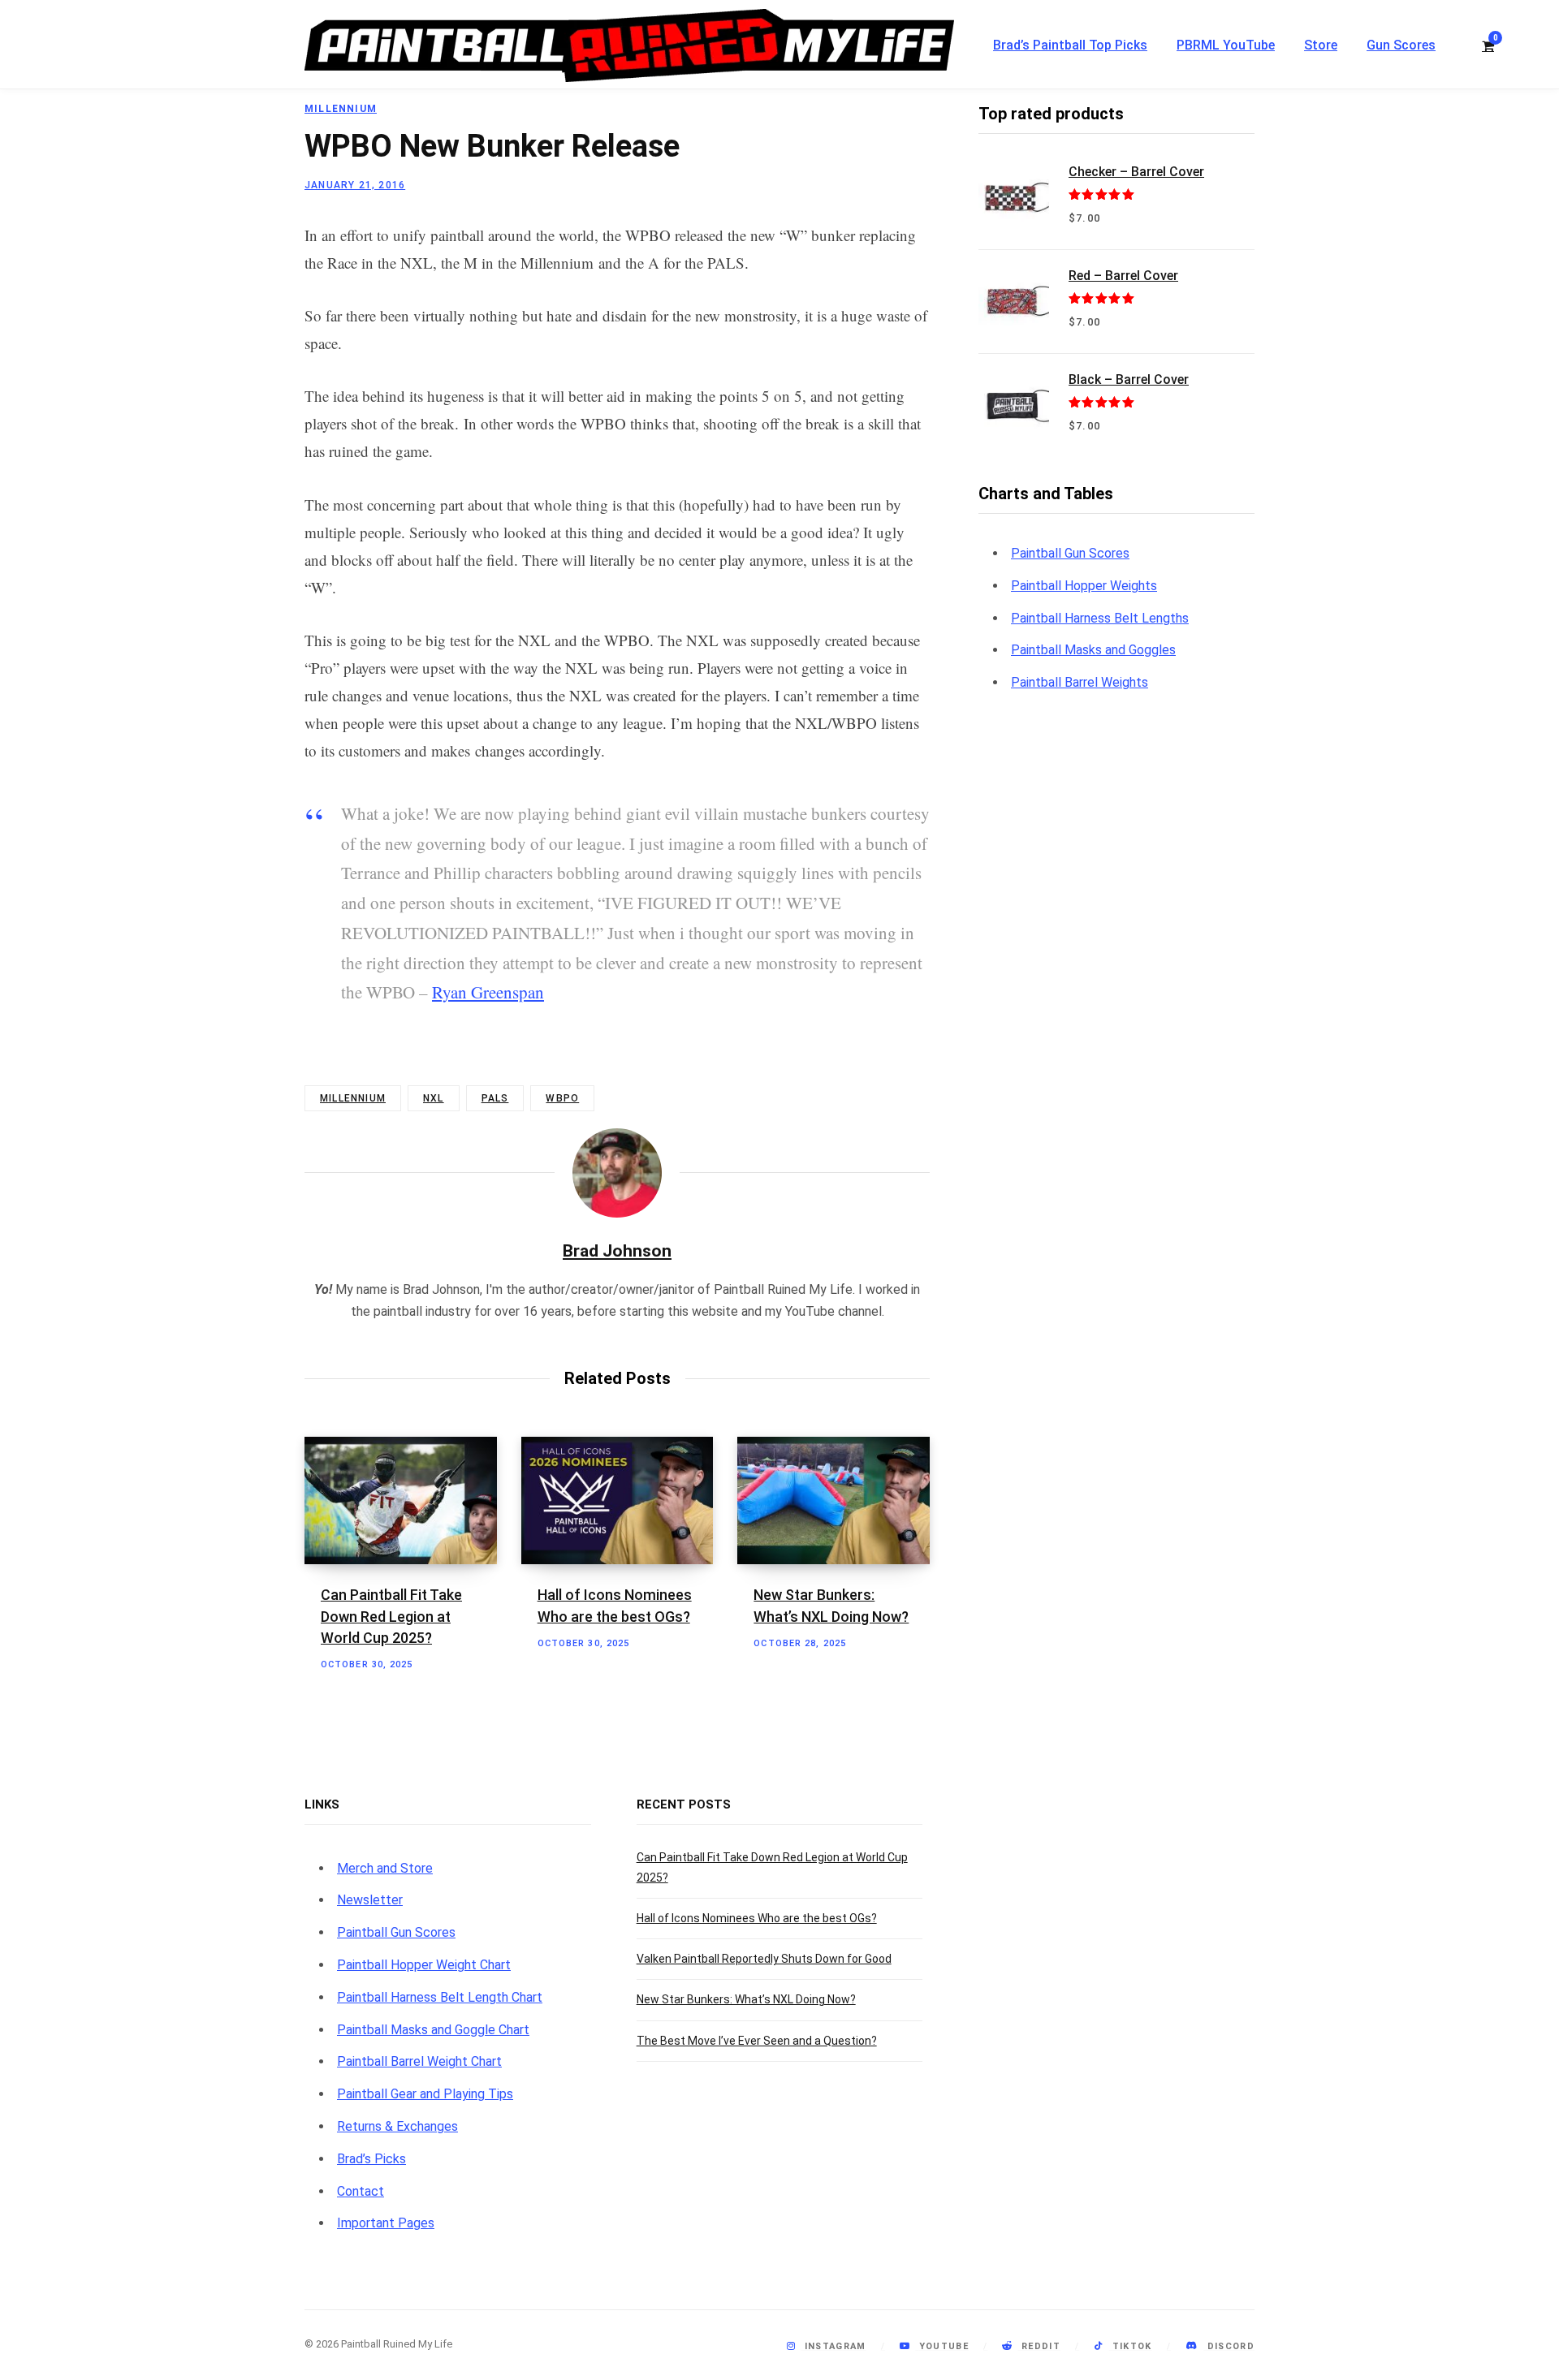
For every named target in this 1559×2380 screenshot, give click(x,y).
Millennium (341, 109)
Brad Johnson (617, 1251)
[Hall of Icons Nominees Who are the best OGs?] (618, 1501)
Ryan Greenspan (488, 992)
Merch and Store (385, 1868)
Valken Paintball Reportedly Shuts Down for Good (764, 1959)
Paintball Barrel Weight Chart (419, 2061)
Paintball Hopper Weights (1084, 586)
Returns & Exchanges (397, 2126)
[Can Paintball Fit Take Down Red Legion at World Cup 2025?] (401, 1501)
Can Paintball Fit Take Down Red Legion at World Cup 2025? (391, 1616)
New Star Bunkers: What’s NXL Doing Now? (746, 1999)
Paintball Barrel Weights (1080, 682)
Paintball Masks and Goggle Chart (433, 2030)
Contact (361, 2191)
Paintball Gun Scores (1070, 553)
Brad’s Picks (371, 2159)
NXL (434, 1098)
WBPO (562, 1098)
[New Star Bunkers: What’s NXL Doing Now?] (833, 1501)
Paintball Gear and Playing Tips (425, 2094)
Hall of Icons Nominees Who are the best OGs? (757, 1918)
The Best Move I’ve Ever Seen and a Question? (757, 2041)
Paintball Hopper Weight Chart (424, 1965)
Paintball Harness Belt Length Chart (440, 1997)
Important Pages (386, 2223)
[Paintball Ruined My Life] (629, 45)
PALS (495, 1098)
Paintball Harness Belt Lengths (1100, 618)
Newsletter (370, 1900)
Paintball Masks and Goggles (1093, 650)
